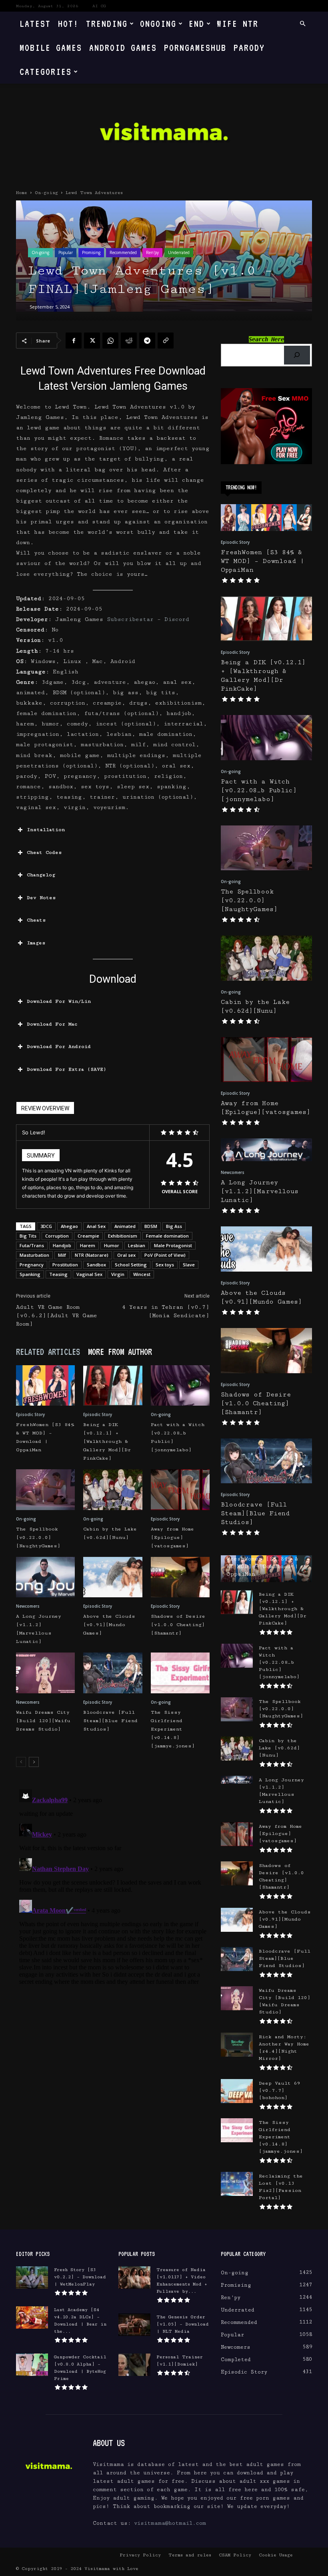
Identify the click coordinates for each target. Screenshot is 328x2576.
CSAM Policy (235, 2555)
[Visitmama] (164, 134)
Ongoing (158, 23)
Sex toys (165, 1265)
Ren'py (152, 252)
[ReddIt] (129, 341)
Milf (62, 1255)
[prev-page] (21, 1762)
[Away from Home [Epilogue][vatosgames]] (180, 1489)
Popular (66, 252)
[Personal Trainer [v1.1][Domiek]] (134, 2365)
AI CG (99, 6)
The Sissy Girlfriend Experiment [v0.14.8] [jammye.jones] (173, 1729)
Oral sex (126, 1255)
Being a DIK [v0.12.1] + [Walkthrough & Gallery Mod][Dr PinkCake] (107, 1441)
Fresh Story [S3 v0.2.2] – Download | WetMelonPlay (80, 2277)
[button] (302, 24)
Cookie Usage (276, 2555)
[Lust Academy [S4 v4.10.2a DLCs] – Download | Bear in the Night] (32, 2318)
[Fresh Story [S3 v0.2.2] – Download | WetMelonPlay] (32, 2278)
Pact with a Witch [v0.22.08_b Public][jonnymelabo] (259, 790)
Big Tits (28, 1236)
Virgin (118, 1274)
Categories (46, 71)
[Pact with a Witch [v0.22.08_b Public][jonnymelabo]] (180, 1385)
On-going (46, 193)
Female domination (167, 1236)
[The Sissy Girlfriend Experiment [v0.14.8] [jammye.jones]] (180, 1673)
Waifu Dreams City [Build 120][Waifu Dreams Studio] (43, 1721)
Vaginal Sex (89, 1274)
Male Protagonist (173, 1245)
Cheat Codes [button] (44, 852)
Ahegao (69, 1226)
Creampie (88, 1236)
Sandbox (96, 1265)
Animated (125, 1226)
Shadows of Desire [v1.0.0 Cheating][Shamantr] (178, 1625)
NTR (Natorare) (92, 1255)
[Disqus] (113, 1886)
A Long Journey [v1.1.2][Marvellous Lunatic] (260, 1191)
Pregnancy (32, 1265)
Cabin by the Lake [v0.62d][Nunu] (279, 1748)
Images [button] (36, 943)
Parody (249, 47)
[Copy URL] (166, 341)
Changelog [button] (41, 875)
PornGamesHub (195, 47)
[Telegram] (147, 341)
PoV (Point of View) (165, 1255)
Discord (177, 619)
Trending (107, 23)
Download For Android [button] (59, 1047)
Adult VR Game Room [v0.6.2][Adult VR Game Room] (57, 1316)
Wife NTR (238, 23)
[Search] (297, 355)
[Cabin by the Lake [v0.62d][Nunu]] (113, 1489)
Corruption (57, 1236)
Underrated (179, 252)
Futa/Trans (32, 1245)
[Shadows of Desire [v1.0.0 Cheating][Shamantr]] (180, 1577)
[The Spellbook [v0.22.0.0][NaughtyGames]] (45, 1489)
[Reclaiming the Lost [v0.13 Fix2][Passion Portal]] (237, 2184)
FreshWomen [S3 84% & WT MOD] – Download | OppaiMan (262, 561)
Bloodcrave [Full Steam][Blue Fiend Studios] (110, 1721)
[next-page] (34, 1762)
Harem (88, 1245)
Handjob (62, 1245)
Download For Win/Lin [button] (59, 1001)
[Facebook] (74, 341)
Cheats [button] (36, 920)
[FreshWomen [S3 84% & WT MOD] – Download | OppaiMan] (45, 1385)
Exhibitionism (123, 1236)
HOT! (68, 23)
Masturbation (34, 1255)
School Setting (131, 1265)
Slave (189, 1265)
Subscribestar (130, 619)
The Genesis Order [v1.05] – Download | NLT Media (183, 2324)
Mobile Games (51, 47)
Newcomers (28, 1606)
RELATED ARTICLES (48, 1352)
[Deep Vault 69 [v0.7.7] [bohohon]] (237, 2091)
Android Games (123, 47)
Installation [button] (46, 830)
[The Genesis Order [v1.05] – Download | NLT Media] (134, 2325)
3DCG (46, 1226)
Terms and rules (190, 2555)
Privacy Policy (140, 2555)
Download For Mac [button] (52, 1024)
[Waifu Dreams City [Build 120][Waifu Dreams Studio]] (45, 1673)
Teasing (58, 1274)
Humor (112, 1245)
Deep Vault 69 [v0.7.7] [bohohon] (280, 2090)
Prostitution (65, 1265)
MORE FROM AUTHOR (120, 1352)
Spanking (30, 1274)
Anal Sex (96, 1226)
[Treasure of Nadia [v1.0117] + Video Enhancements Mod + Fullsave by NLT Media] (134, 2278)
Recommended (123, 252)
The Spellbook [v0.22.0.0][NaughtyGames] (38, 1537)
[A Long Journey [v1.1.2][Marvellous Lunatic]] (45, 1577)
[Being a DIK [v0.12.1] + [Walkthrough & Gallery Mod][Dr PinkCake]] (113, 1385)
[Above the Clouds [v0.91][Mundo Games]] (113, 1577)
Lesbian (137, 1245)
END (197, 23)
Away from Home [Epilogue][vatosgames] (172, 1537)
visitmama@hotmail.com (170, 2523)
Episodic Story (30, 1414)
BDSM (151, 1226)
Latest (35, 23)
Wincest (142, 1274)
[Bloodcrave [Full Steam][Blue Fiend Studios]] (113, 1673)
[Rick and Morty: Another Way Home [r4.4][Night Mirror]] (237, 2045)
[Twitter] (92, 341)
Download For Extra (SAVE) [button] (67, 1069)
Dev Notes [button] (41, 898)
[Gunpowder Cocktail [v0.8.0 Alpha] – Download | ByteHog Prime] (32, 2365)
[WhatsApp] (110, 341)
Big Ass (174, 1226)
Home (22, 193)
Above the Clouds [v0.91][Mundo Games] (109, 1625)
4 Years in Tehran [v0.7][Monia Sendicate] (166, 1311)
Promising (91, 252)
